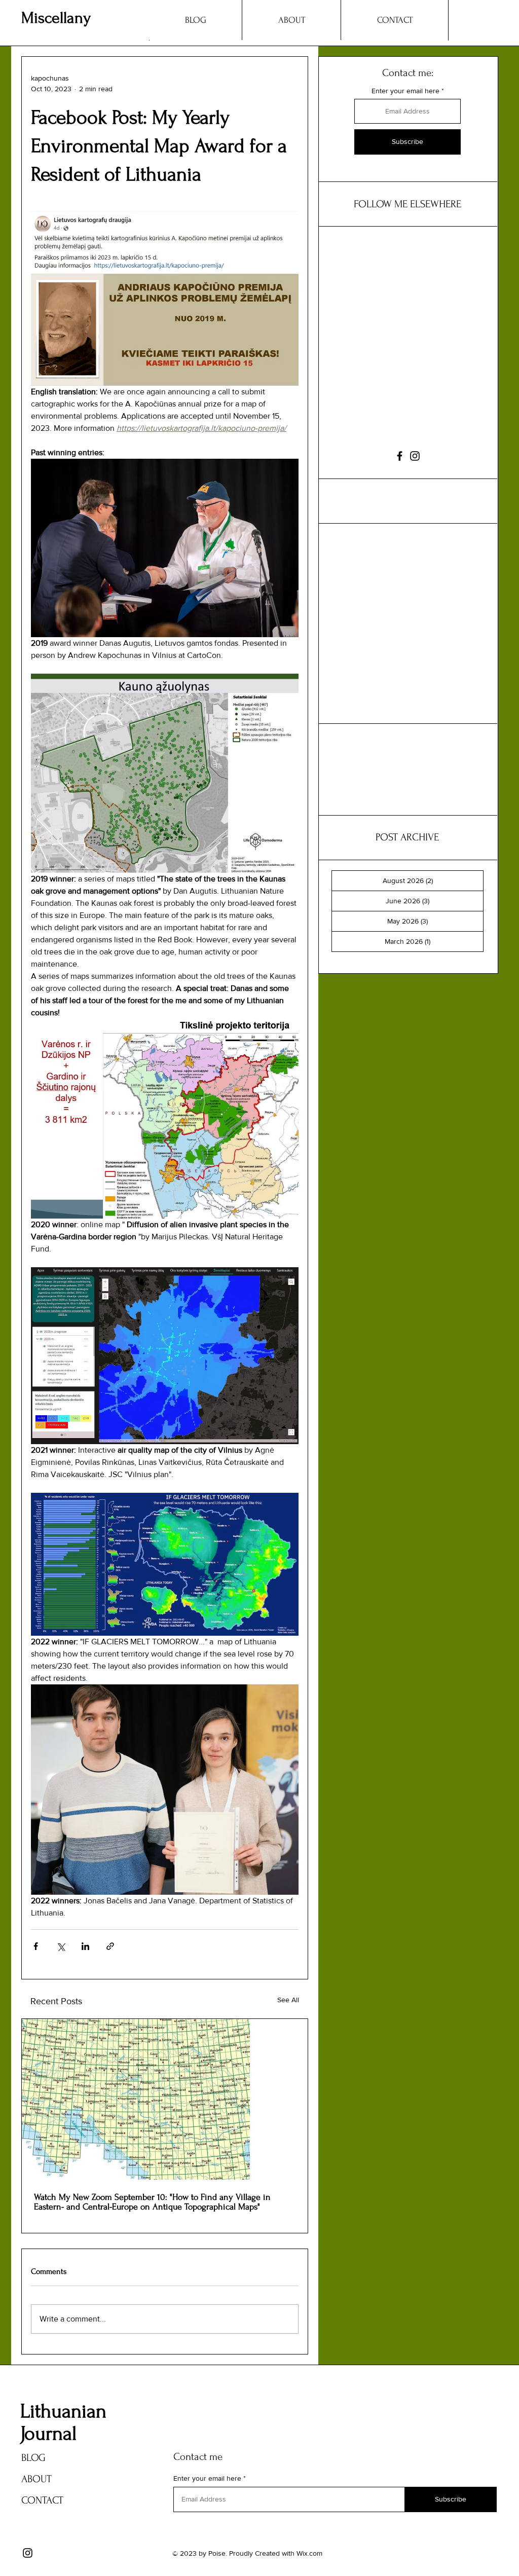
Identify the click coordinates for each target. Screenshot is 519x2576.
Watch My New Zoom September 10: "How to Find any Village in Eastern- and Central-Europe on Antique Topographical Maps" (152, 2202)
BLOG (33, 2458)
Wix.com (309, 2553)
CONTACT (42, 2500)
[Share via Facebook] (36, 1946)
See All (288, 2000)
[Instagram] (415, 456)
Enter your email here (405, 91)
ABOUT (36, 2479)
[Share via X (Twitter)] (61, 1946)
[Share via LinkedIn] (85, 1946)
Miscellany (56, 18)
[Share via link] (110, 1946)
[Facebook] (400, 456)
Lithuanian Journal (63, 2422)
